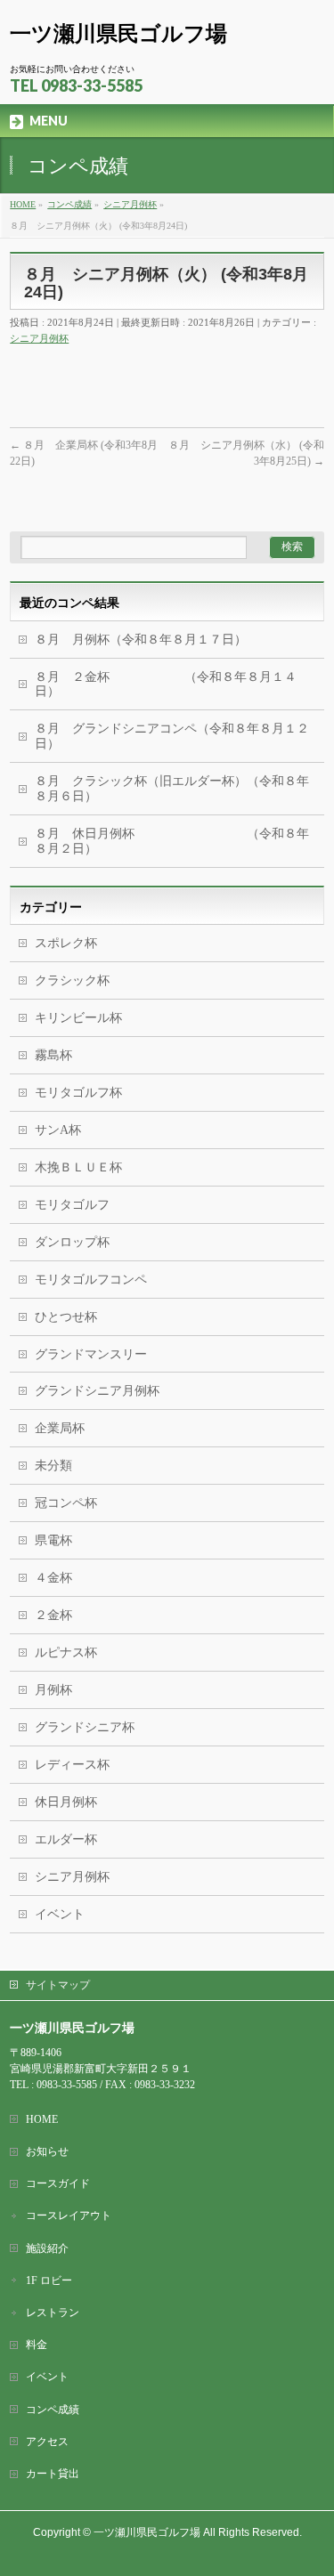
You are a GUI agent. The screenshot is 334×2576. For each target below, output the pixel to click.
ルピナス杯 (66, 1653)
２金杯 (53, 1615)
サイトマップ (58, 1985)
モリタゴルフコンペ (91, 1280)
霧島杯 (53, 1055)
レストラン (53, 2313)
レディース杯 (72, 1765)
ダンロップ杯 (72, 1242)
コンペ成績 (53, 2410)
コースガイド (58, 2183)
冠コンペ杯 (66, 1503)
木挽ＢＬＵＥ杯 (78, 1167)
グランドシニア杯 (85, 1727)
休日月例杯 (66, 1802)
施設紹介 (47, 2248)
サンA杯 (58, 1130)
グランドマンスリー (91, 1354)
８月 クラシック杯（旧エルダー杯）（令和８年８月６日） (172, 789)
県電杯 (53, 1540)
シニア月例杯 (39, 338)
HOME (42, 2119)
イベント (60, 1914)
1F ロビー (49, 2280)
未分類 (53, 1466)
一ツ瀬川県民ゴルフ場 (118, 33)
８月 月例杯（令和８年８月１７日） (141, 640)
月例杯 (53, 1690)
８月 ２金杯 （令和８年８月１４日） (166, 685)
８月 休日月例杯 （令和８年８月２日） (172, 841)
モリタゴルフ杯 (78, 1093)
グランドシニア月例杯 (97, 1391)
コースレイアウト (69, 2216)
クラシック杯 (72, 980)
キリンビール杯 (78, 1018)
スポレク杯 (66, 943)
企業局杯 (60, 1428)
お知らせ (47, 2151)
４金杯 (53, 1578)
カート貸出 (53, 2474)
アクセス (47, 2442)
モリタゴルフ (72, 1205)
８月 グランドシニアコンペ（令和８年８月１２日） (172, 736)
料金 (37, 2345)
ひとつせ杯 (66, 1317)
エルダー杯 (66, 1839)
